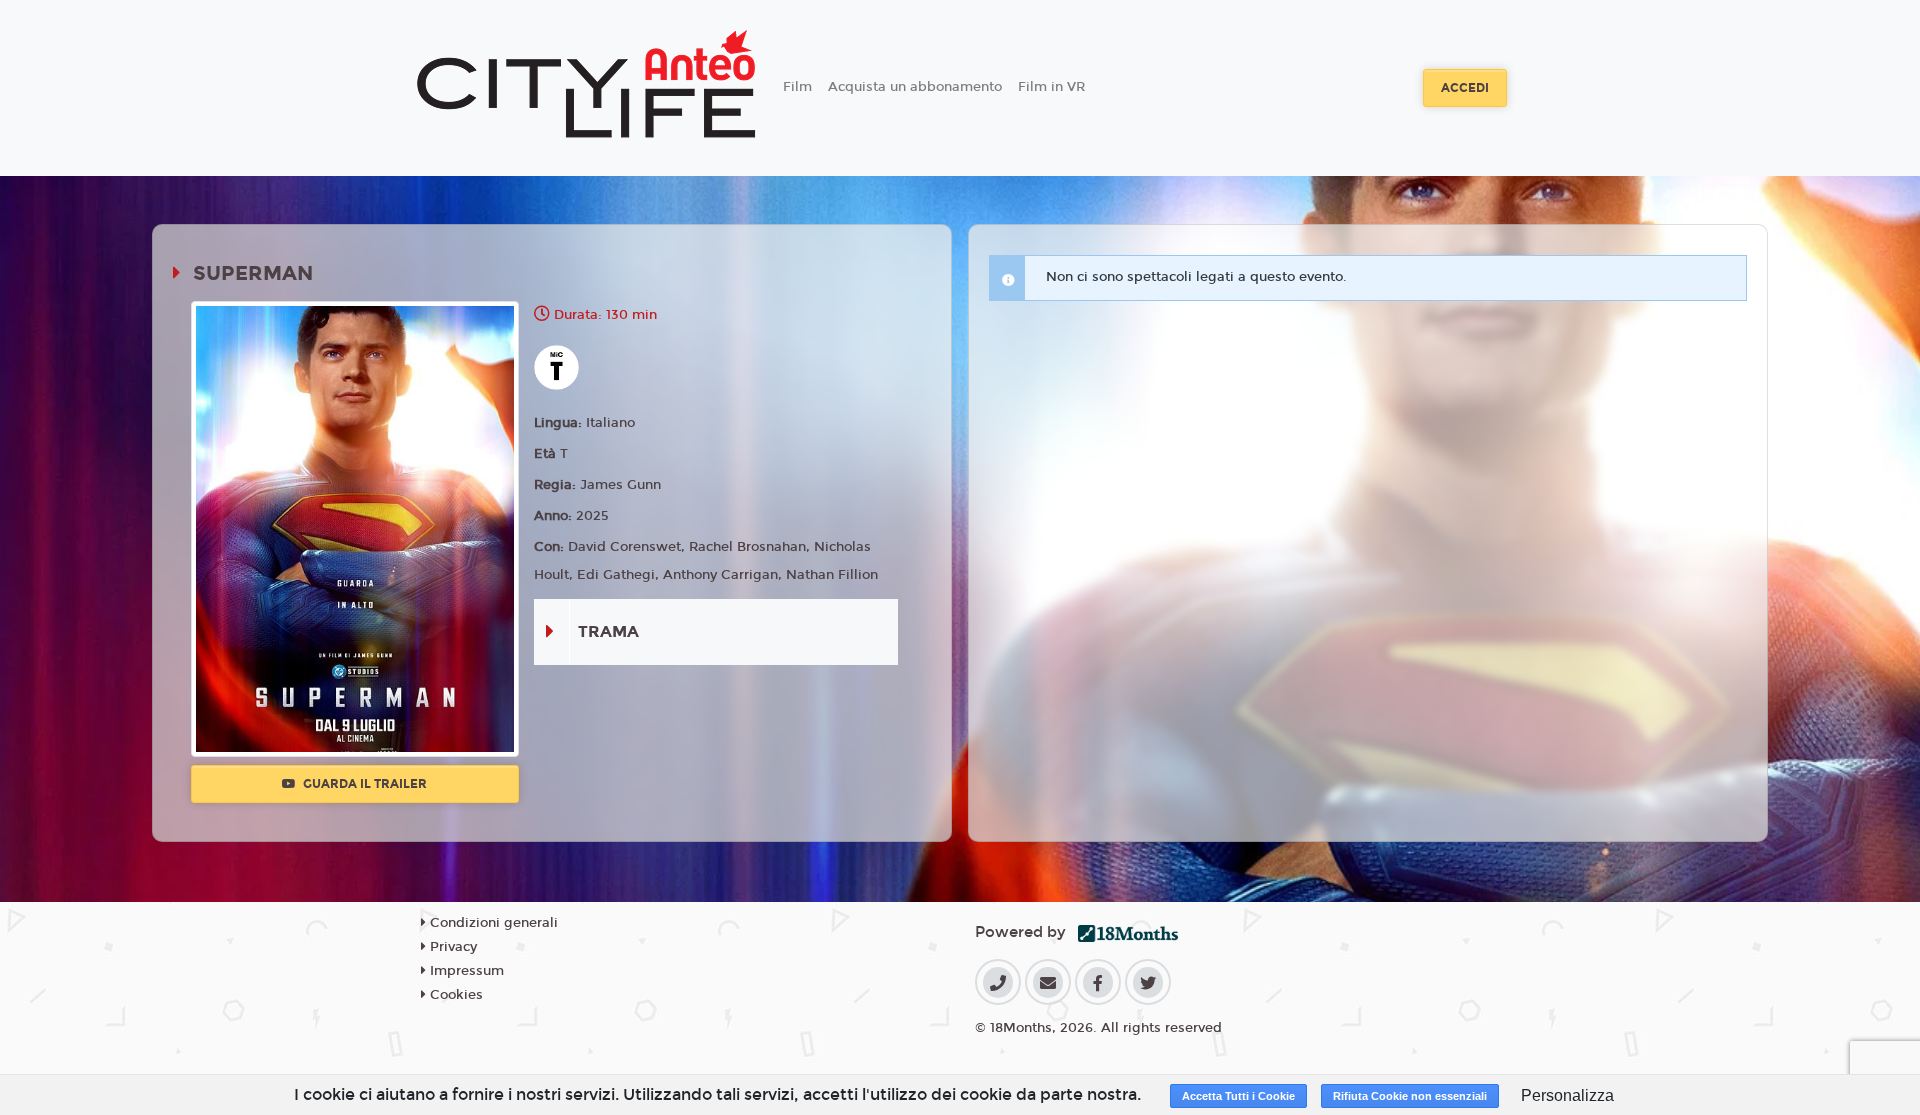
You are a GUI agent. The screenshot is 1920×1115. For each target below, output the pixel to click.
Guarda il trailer (363, 784)
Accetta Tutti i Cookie (1238, 1096)
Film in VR (1051, 87)
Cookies (454, 995)
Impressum (465, 971)
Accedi (1465, 88)
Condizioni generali (492, 923)
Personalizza (1567, 1095)
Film (797, 87)
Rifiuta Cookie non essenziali (1410, 1096)
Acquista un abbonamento (915, 87)
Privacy (451, 947)
